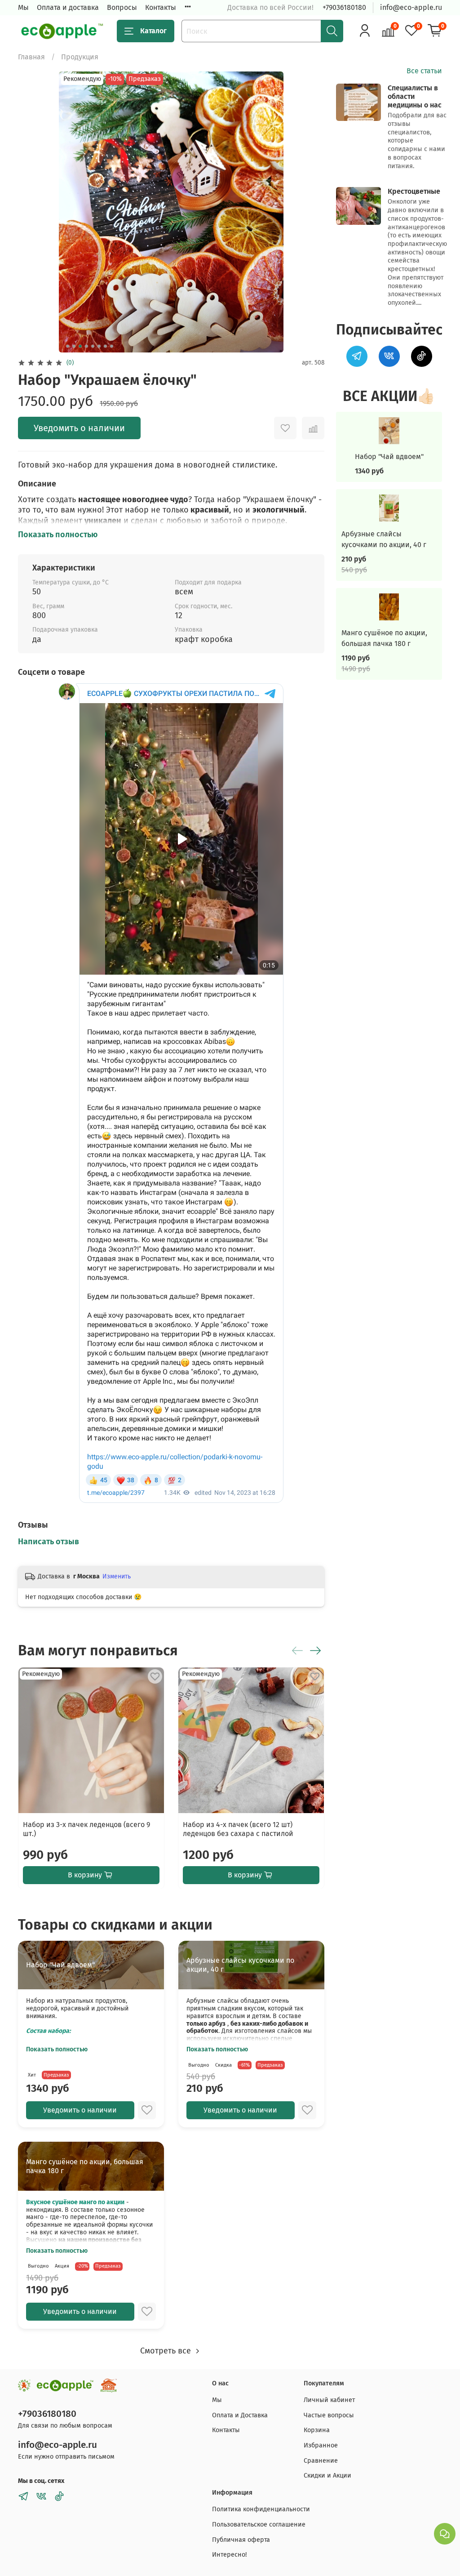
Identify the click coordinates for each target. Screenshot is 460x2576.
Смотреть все (167, 2351)
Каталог (153, 31)
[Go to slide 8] (111, 346)
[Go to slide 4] (86, 346)
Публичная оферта (241, 2540)
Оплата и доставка (68, 7)
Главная (31, 57)
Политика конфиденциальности (261, 2509)
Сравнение (321, 2461)
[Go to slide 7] (105, 346)
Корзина (317, 2430)
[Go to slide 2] (74, 346)
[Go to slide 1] (67, 346)
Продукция (80, 57)
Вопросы (122, 7)
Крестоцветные (414, 191)
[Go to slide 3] (80, 346)
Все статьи (424, 71)
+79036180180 (344, 7)
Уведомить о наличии (79, 428)
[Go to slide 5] (93, 346)
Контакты (161, 7)
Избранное (321, 2445)
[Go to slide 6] (99, 346)
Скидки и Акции (327, 2476)
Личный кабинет (329, 2400)
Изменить (117, 1576)
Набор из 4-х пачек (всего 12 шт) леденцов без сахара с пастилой (238, 1829)
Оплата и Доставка (240, 2415)
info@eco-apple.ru (411, 7)
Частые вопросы (329, 2415)
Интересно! (229, 2555)
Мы (23, 7)
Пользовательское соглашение (259, 2525)
